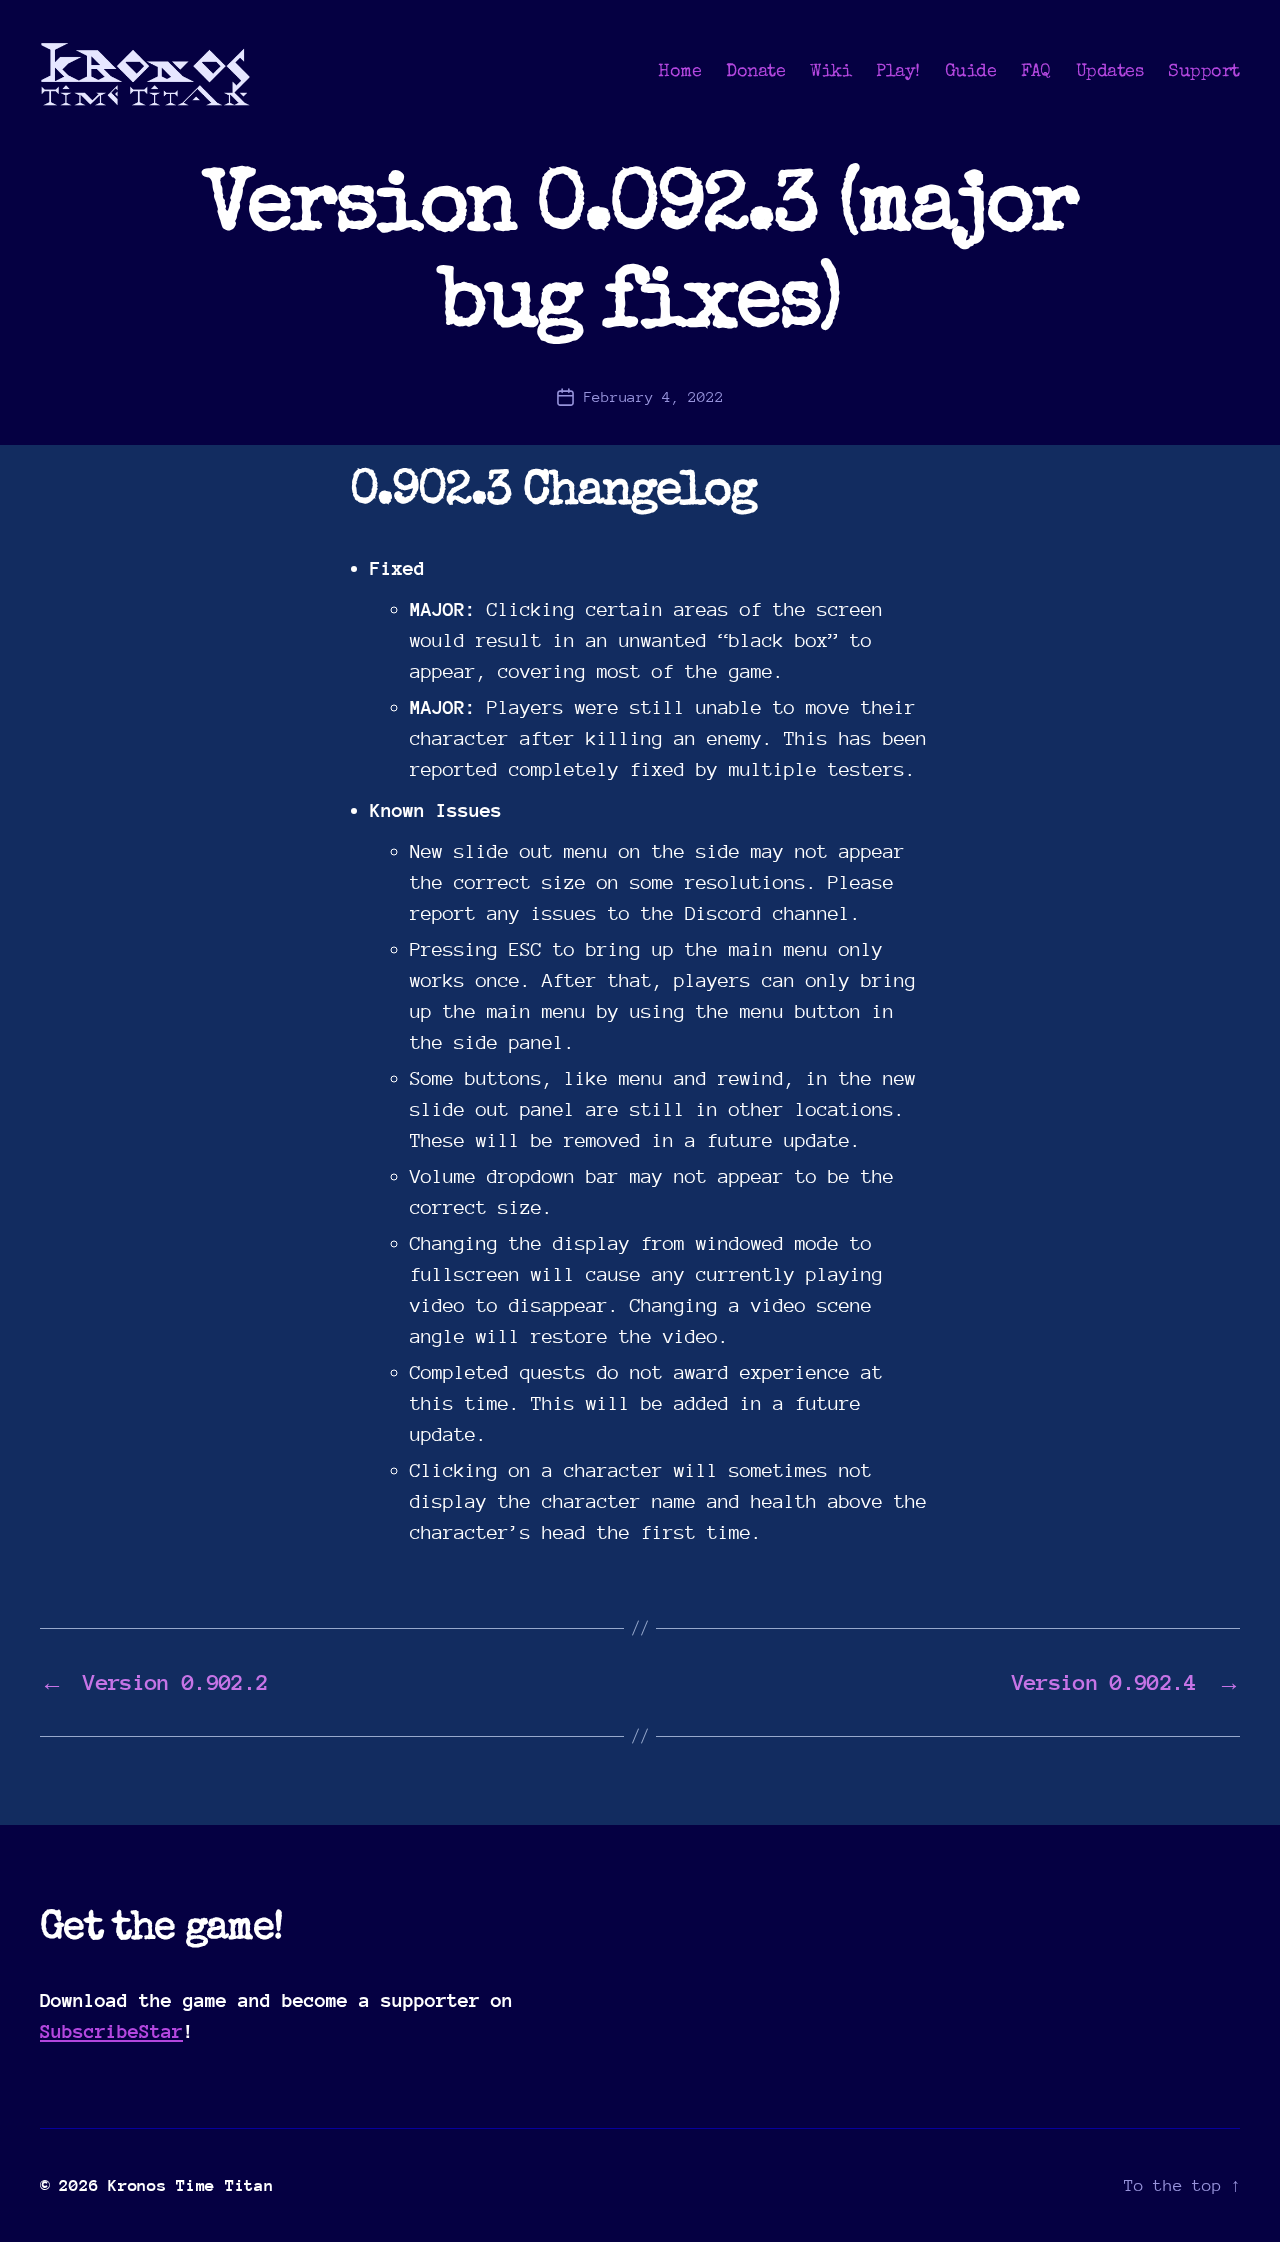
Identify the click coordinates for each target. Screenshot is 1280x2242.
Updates (1110, 72)
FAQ (1036, 72)
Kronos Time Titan (190, 2185)
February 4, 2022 (654, 396)
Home (679, 72)
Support (1204, 72)
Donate (755, 72)
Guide (971, 72)
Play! (898, 72)
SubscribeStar (111, 2031)
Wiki (830, 72)
